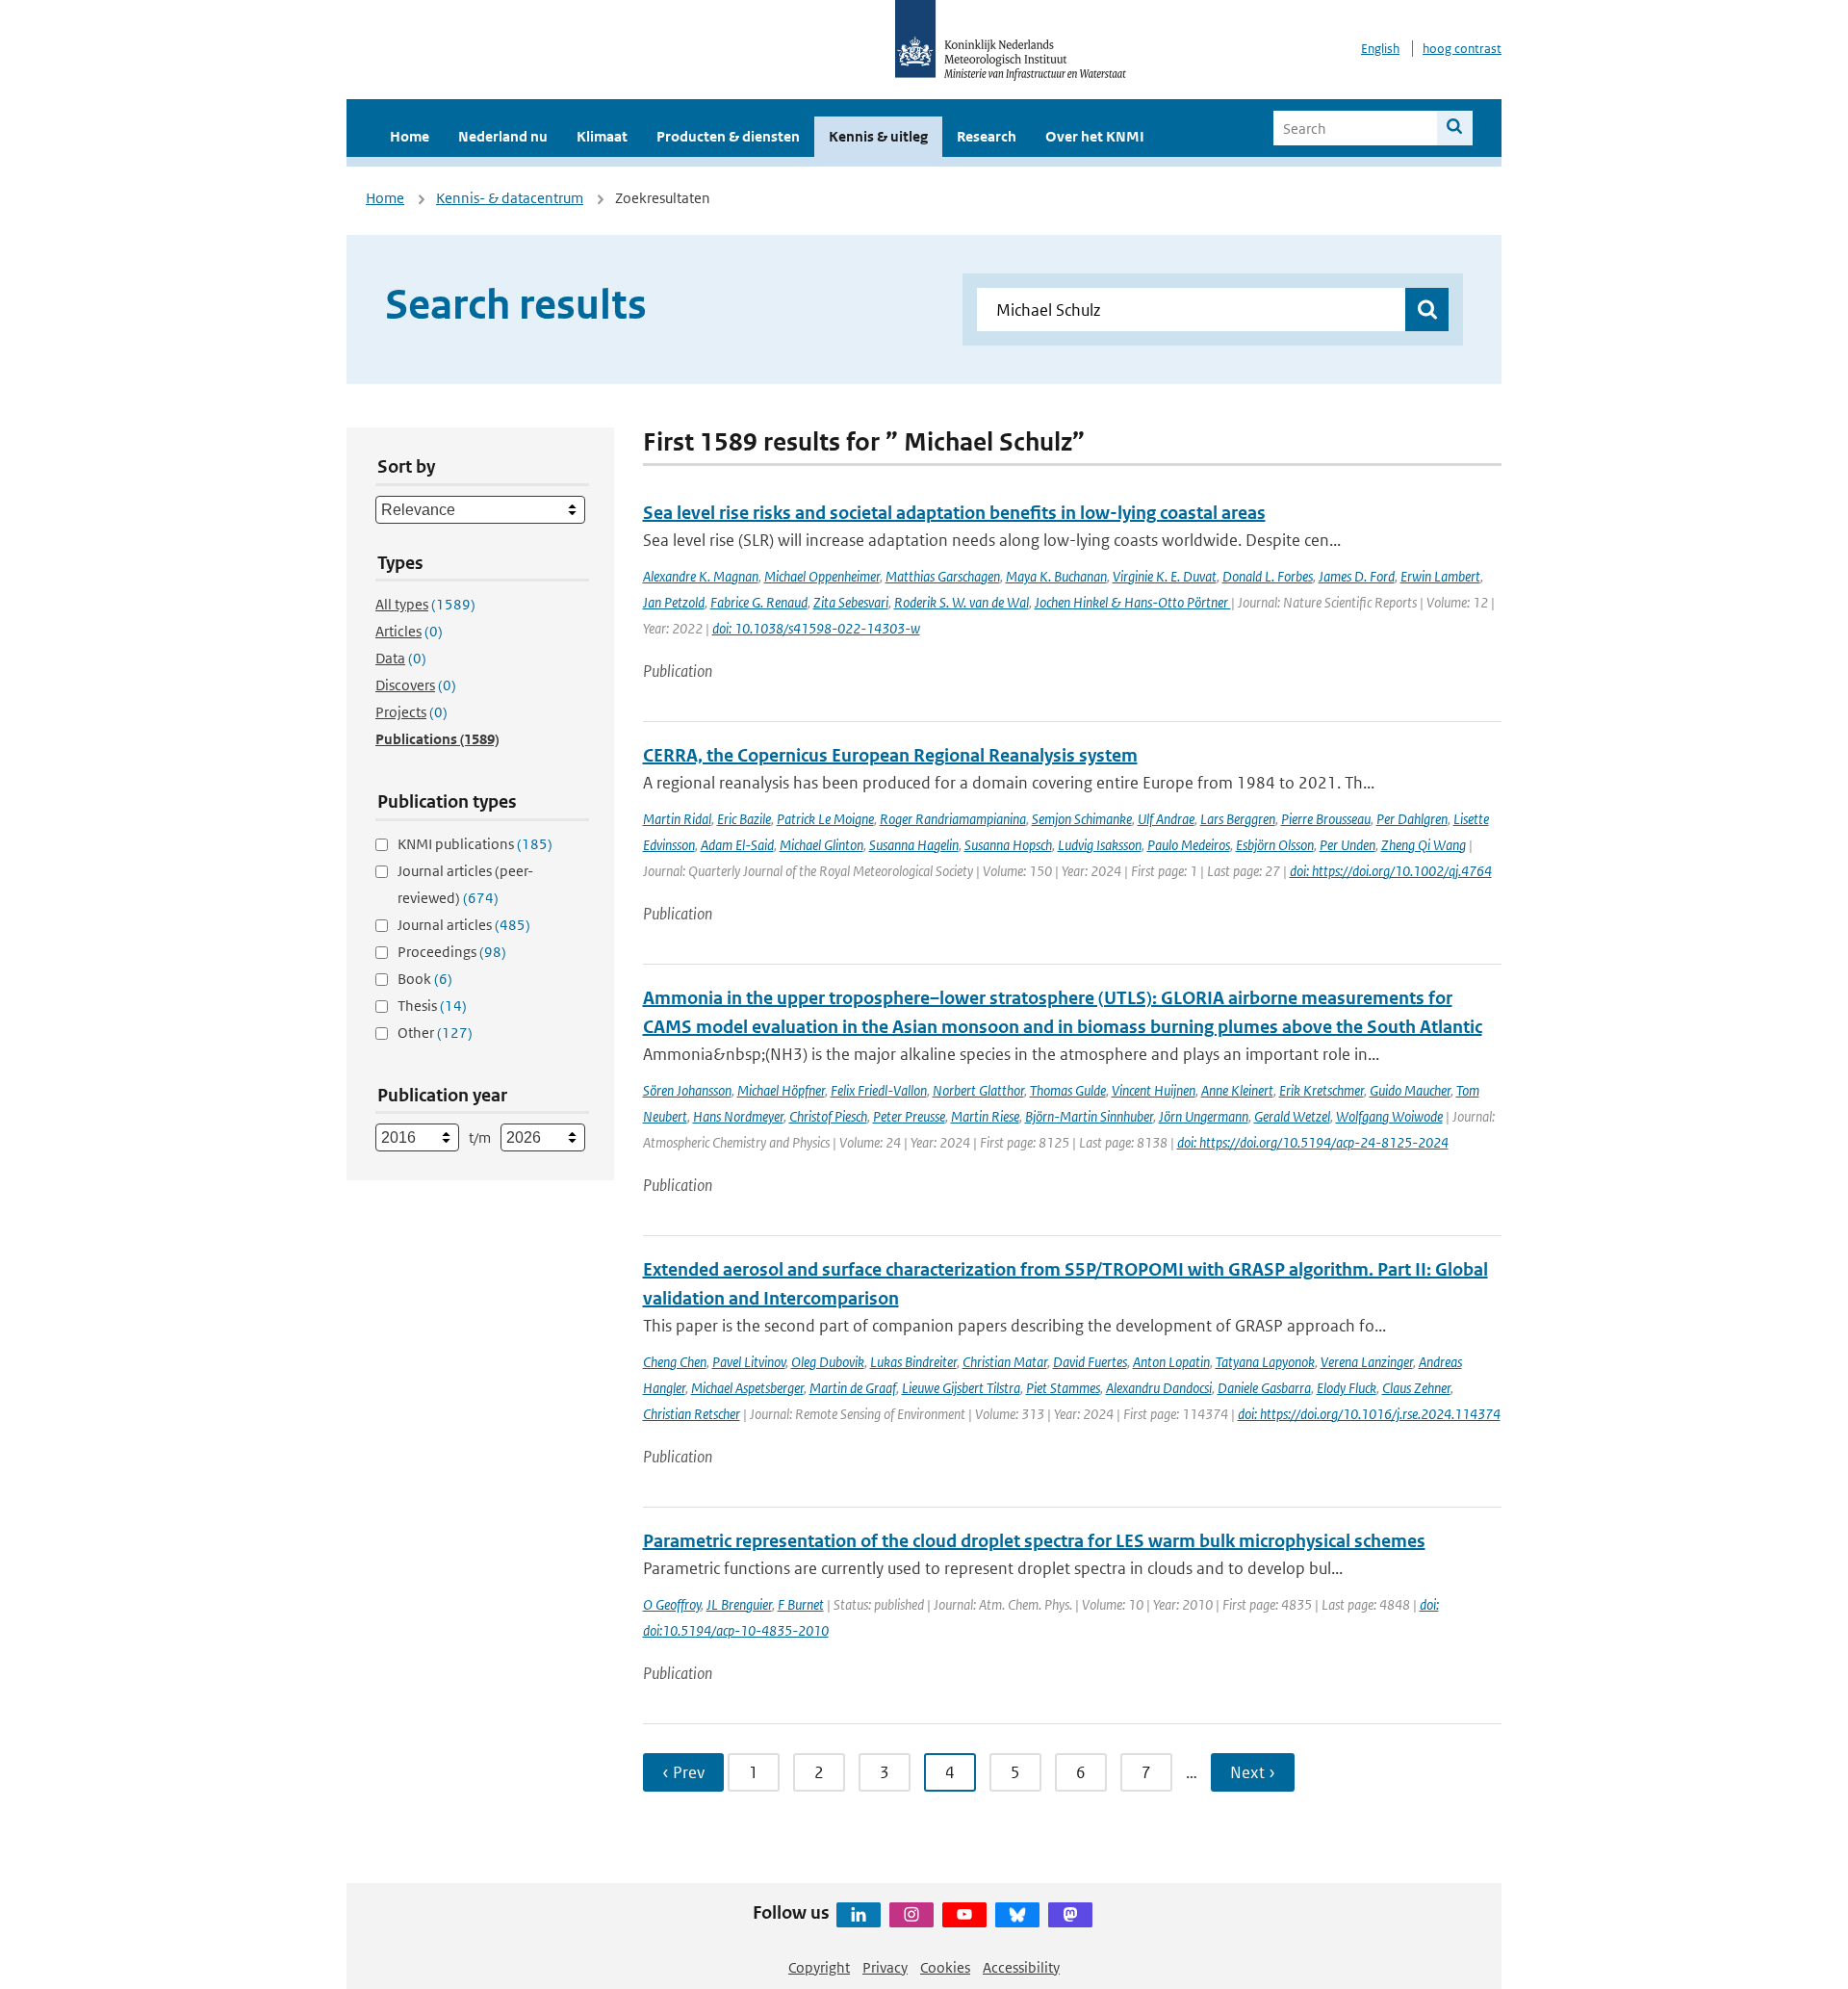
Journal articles (464, 925)
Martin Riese (985, 1116)
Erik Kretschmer (1322, 1090)
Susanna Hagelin (914, 845)
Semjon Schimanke (1082, 819)
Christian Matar (1005, 1362)
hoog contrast (1462, 49)
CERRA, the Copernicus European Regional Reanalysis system (890, 755)
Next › (1253, 1772)
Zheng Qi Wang (1424, 845)
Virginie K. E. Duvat (1165, 576)
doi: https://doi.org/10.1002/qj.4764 (1391, 871)
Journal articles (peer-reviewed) (465, 884)
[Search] (1455, 128)
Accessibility (1021, 1967)
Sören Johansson (687, 1090)
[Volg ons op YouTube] (964, 1915)
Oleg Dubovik (828, 1362)
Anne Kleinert (1237, 1090)
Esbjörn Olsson (1275, 845)
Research (987, 136)
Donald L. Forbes (1268, 576)
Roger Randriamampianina (953, 819)
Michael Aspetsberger (747, 1388)
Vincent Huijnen (1154, 1090)
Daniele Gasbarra (1264, 1388)
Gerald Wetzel (1292, 1116)
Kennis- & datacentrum (510, 198)
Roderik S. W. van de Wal (962, 602)
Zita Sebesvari (851, 602)
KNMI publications (475, 844)
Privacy (885, 1967)
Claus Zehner (1416, 1388)
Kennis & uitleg (878, 136)
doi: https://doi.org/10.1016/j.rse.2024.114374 (1369, 1414)
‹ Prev (683, 1772)
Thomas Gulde (1068, 1090)
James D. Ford (1357, 576)
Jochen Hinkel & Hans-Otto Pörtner (1133, 602)
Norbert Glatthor (978, 1090)
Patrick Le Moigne (825, 819)
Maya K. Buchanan (1056, 576)
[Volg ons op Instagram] (911, 1915)
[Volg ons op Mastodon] (1070, 1915)
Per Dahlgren (1412, 819)
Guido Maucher (1410, 1090)
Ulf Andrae (1166, 819)
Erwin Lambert (1440, 576)
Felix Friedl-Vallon (879, 1090)
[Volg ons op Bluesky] (1017, 1915)
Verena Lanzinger (1367, 1362)
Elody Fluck (1347, 1388)
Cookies (945, 1967)
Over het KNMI (1095, 136)
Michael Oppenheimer (822, 576)
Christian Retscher (692, 1414)
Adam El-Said (737, 845)
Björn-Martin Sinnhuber (1089, 1116)
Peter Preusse (909, 1116)
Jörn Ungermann (1204, 1116)
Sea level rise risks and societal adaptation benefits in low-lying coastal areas (954, 513)
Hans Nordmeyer (738, 1116)
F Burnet (801, 1604)
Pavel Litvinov (749, 1362)
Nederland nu (503, 136)
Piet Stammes (1063, 1388)
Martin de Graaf (853, 1388)
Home (410, 136)
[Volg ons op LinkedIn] (859, 1915)
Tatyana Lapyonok (1265, 1362)
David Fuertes (1090, 1362)
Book (425, 979)
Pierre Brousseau (1326, 819)
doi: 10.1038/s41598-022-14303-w (816, 628)
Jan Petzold (674, 602)
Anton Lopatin (1171, 1362)
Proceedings (452, 952)
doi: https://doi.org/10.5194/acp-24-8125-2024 (1313, 1142)
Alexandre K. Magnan (701, 576)
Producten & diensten (728, 136)
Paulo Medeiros (1189, 845)
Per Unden (1347, 845)
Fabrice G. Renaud (759, 602)
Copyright (819, 1967)
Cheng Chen (675, 1362)
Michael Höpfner (781, 1090)
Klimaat (602, 136)
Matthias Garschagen (943, 576)
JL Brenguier (739, 1604)
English (1380, 49)
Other (435, 1033)
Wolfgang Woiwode (1389, 1116)
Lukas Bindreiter (913, 1362)
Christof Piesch (828, 1116)
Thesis (432, 1006)
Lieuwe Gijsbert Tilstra (961, 1388)
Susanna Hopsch (1008, 845)
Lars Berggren (1238, 819)
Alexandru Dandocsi (1159, 1388)
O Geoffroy (672, 1604)
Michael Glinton (821, 845)
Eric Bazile (744, 819)
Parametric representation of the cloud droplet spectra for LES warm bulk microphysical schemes (1034, 1541)
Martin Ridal (677, 819)
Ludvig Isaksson (1100, 845)
